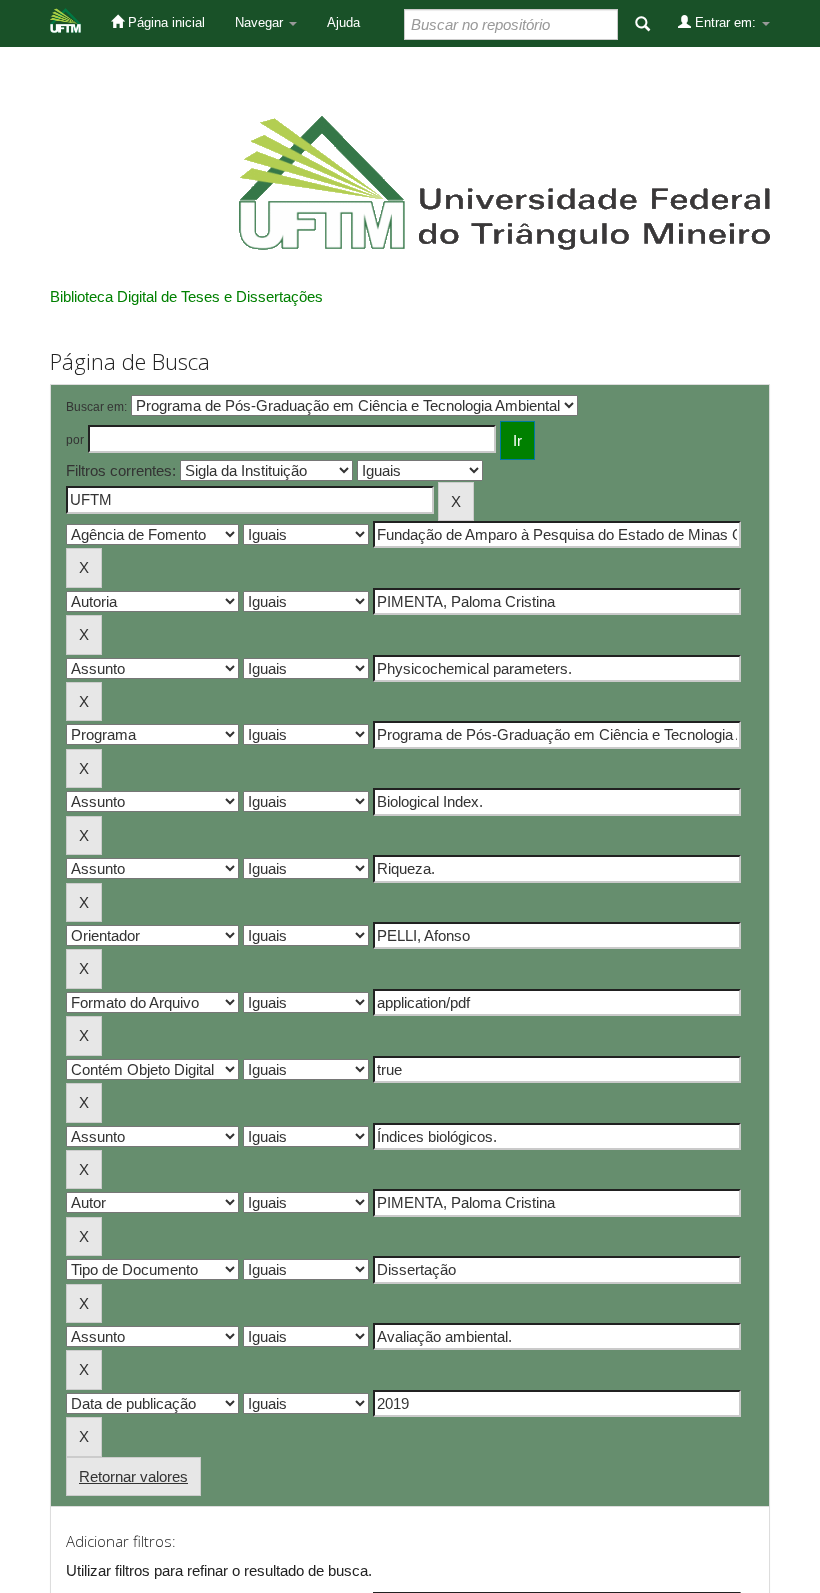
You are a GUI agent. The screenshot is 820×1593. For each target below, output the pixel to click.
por (75, 440)
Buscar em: (96, 407)
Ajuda (343, 22)
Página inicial (164, 22)
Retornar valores (133, 1476)
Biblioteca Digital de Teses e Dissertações (186, 296)
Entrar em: (725, 22)
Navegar (261, 22)
